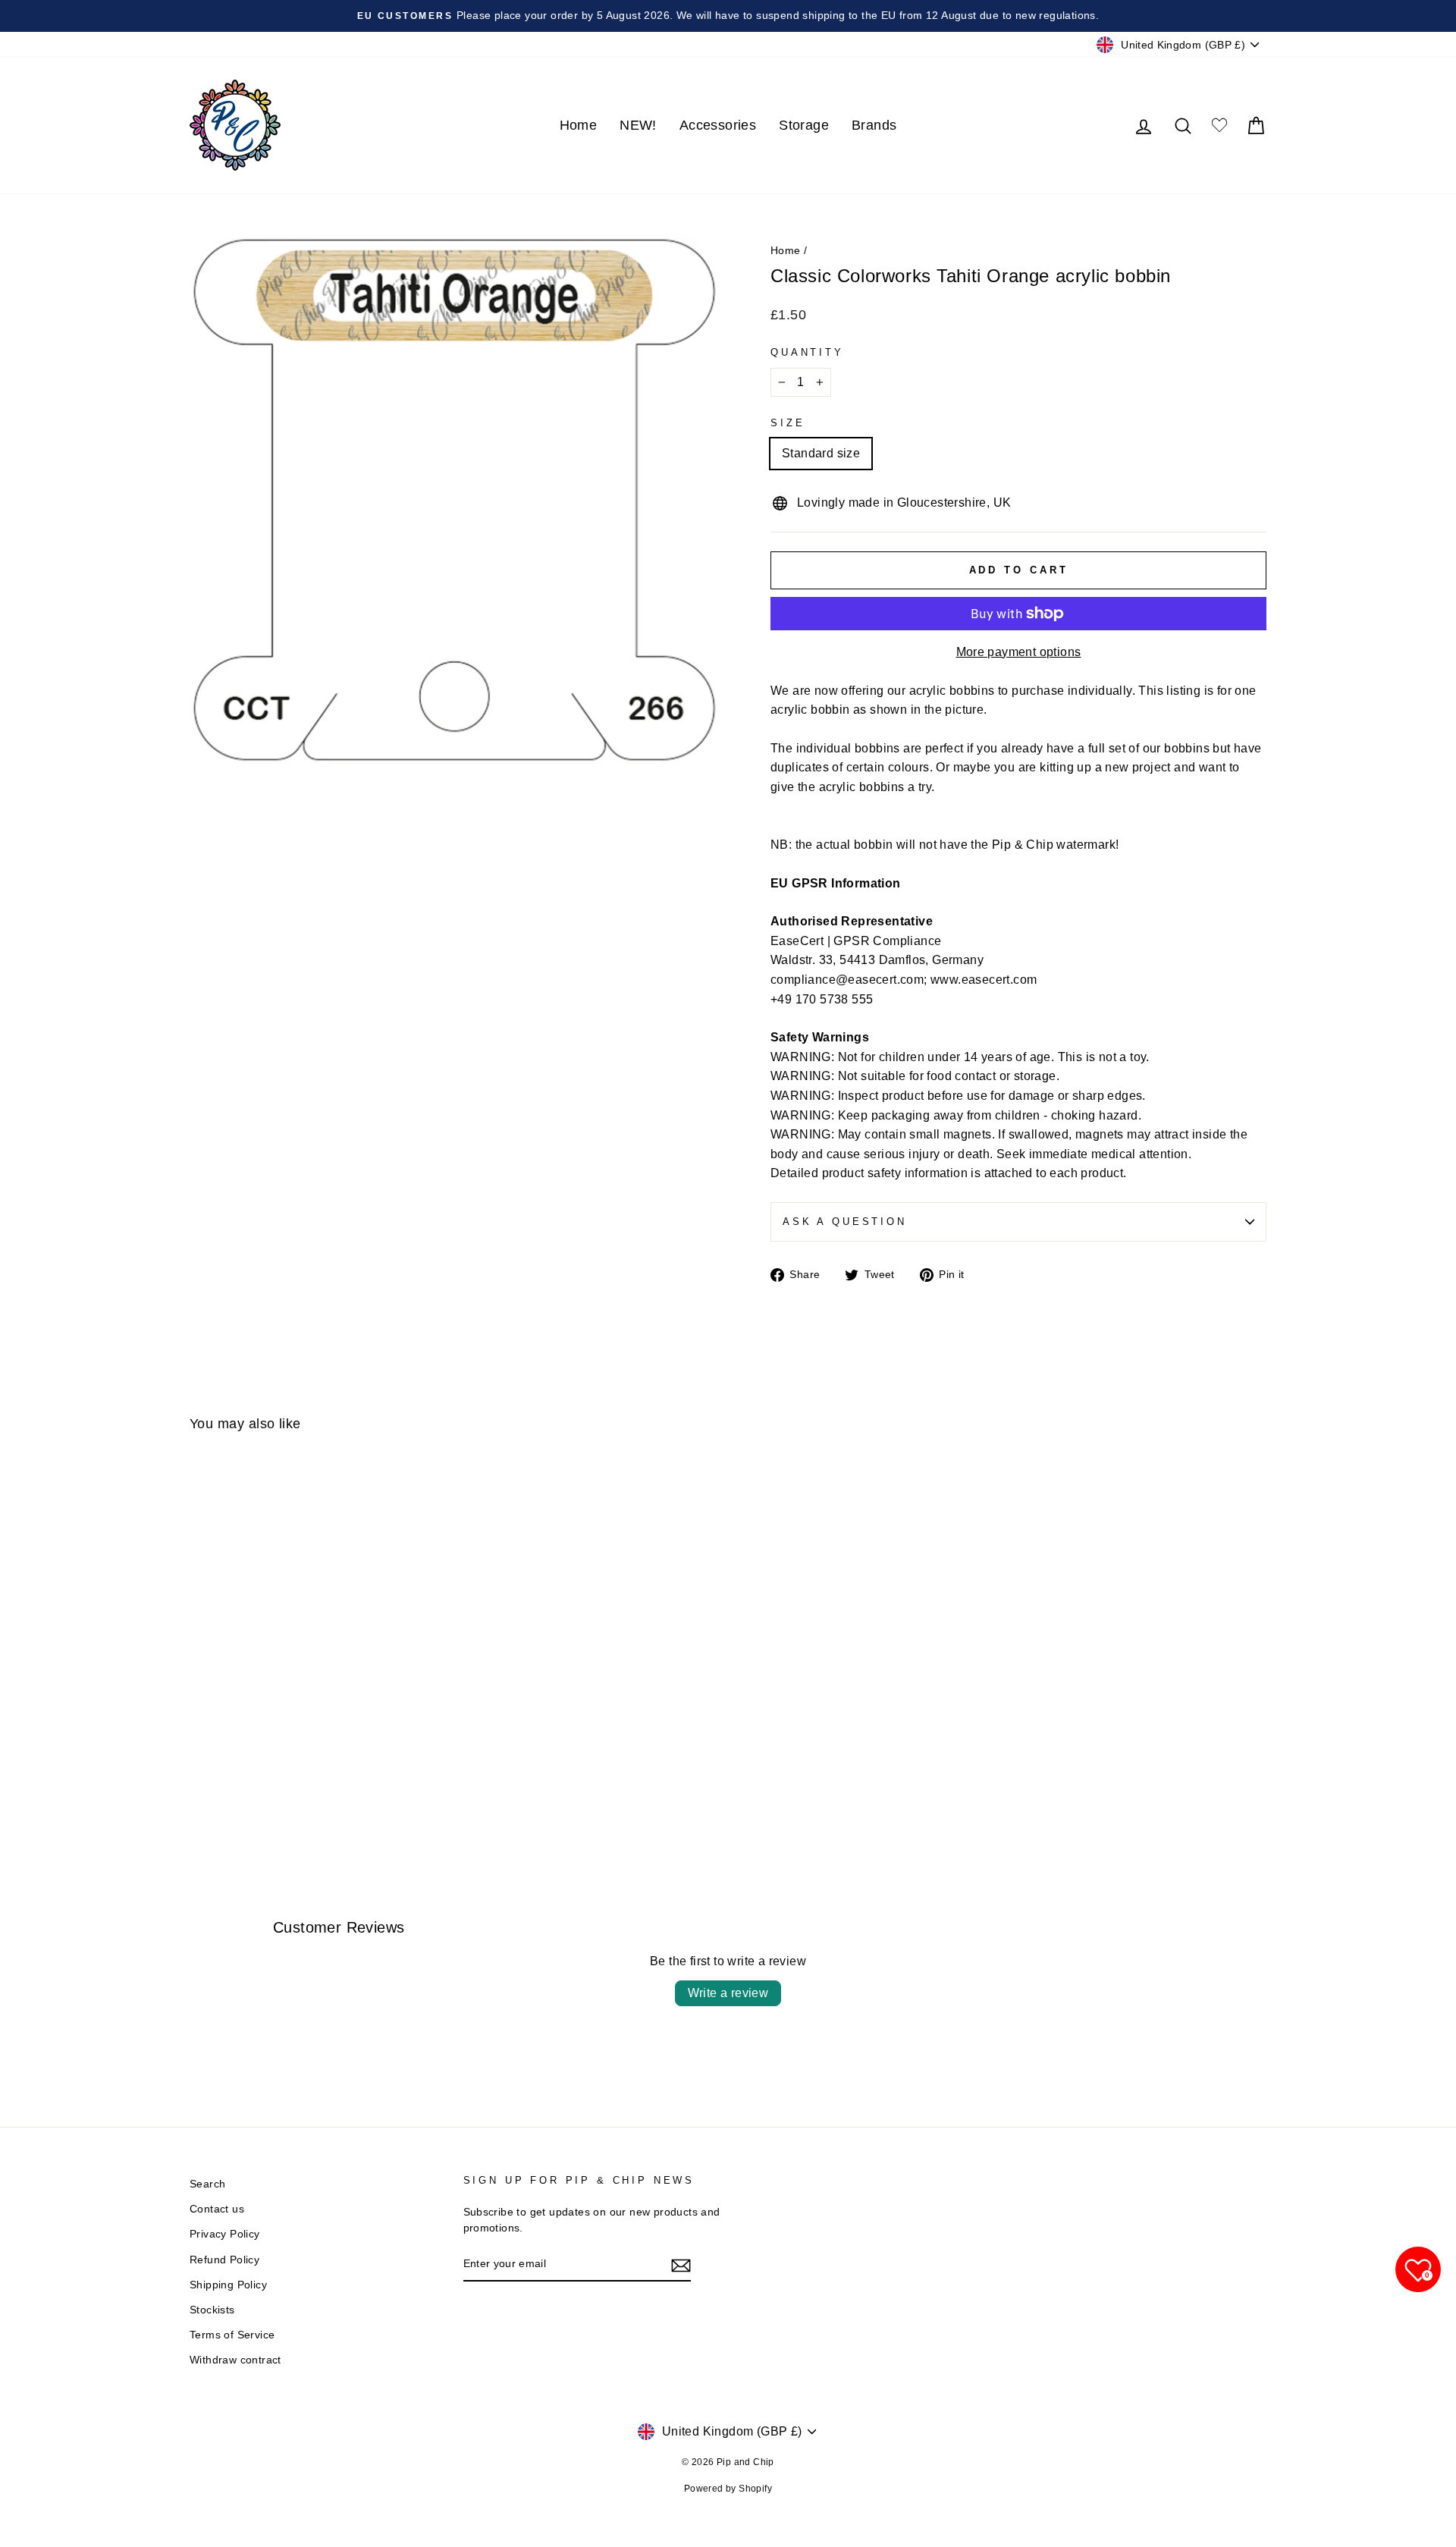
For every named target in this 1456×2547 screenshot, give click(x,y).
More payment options (1019, 652)
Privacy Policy (225, 2234)
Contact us (217, 2209)
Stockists (212, 2310)
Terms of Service (232, 2335)
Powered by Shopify (728, 2489)
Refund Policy (224, 2260)
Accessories (718, 125)
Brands (874, 125)
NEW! (638, 125)
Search (207, 2184)
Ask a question (845, 1222)
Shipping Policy (228, 2285)
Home (579, 125)
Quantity (807, 352)
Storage (804, 125)
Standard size (821, 453)
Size (788, 423)
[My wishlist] (1219, 126)
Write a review (728, 1993)
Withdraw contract (235, 2360)
